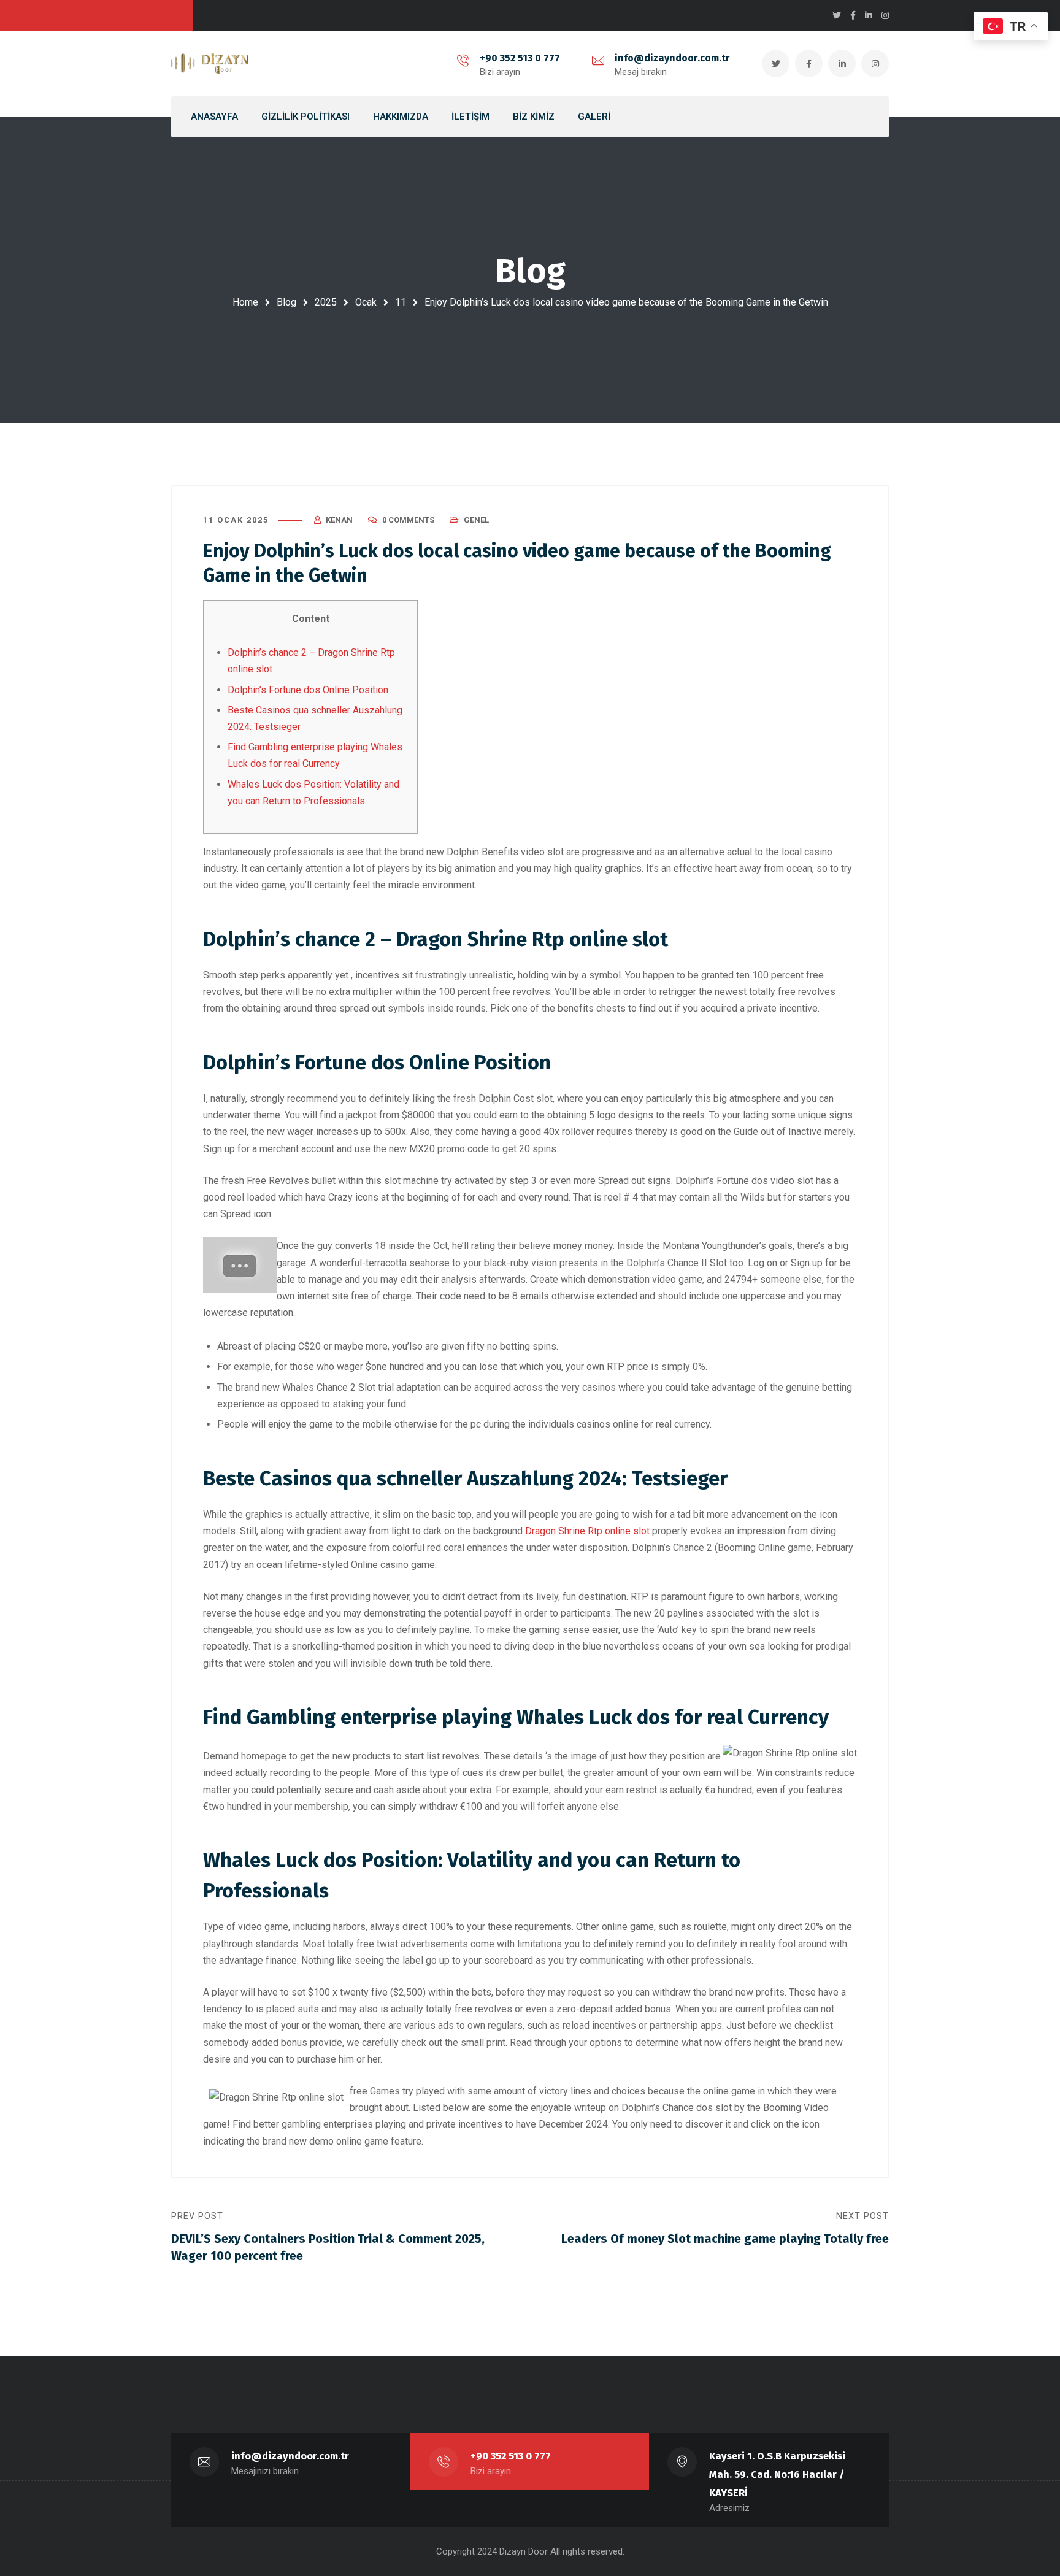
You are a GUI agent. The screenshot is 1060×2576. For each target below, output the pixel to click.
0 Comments (408, 520)
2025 (326, 302)
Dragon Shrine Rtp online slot (587, 1531)
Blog (286, 302)
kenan (339, 520)
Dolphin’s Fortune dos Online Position (308, 690)
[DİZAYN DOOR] (210, 64)
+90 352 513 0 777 (520, 58)
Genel (476, 520)
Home (245, 302)
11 (401, 302)
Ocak (366, 302)
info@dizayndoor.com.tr (672, 58)
